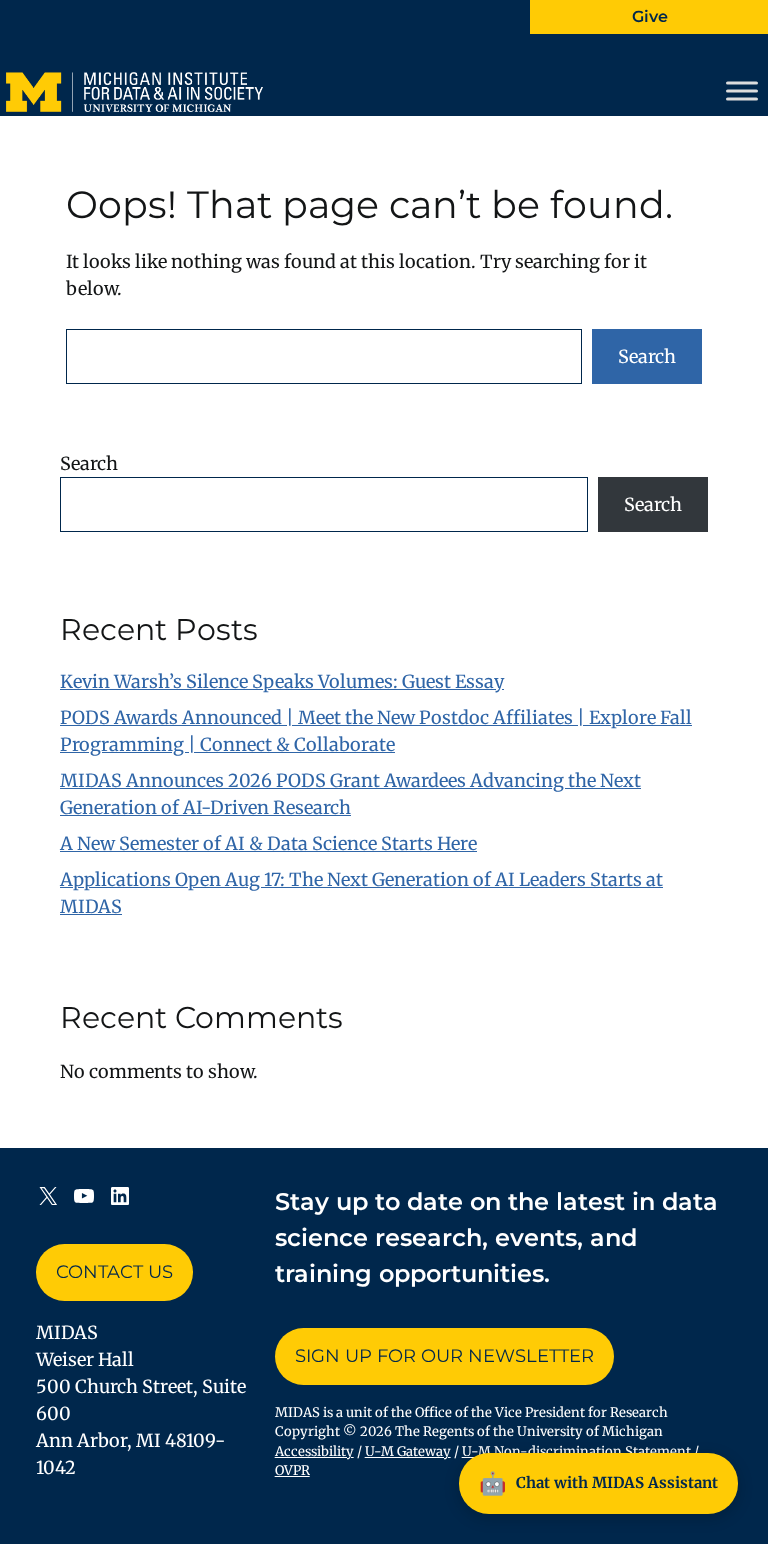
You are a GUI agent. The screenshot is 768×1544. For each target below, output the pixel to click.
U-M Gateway (408, 1451)
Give (650, 16)
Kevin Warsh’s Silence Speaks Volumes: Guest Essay (282, 681)
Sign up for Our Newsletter (444, 1356)
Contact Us (114, 1272)
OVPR (292, 1470)
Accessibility (314, 1451)
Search (647, 356)
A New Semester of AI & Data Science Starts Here (268, 843)
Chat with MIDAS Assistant (598, 1483)
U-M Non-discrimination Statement (576, 1451)
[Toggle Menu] (742, 91)
